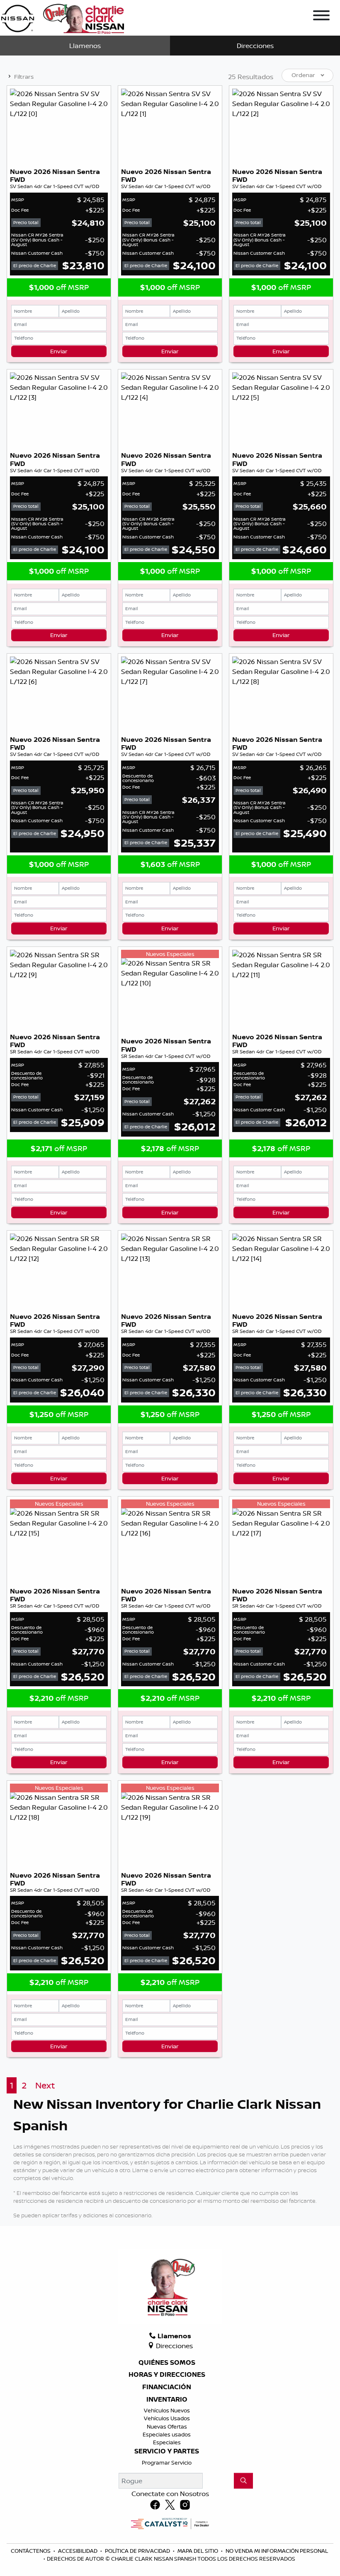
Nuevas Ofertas (167, 2426)
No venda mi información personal (277, 2551)
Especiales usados (167, 2434)
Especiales (167, 2442)
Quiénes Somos (167, 2363)
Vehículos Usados (167, 2418)
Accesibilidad (78, 2551)
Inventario (167, 2400)
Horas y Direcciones (167, 2375)
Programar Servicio (167, 2463)
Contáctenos (31, 2551)
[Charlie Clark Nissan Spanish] (62, 17)
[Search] (243, 2481)
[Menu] (321, 17)
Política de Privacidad (138, 2551)
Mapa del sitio (198, 2551)
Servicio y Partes (167, 2451)
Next (45, 2085)
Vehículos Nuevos (167, 2410)
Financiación (167, 2387)
